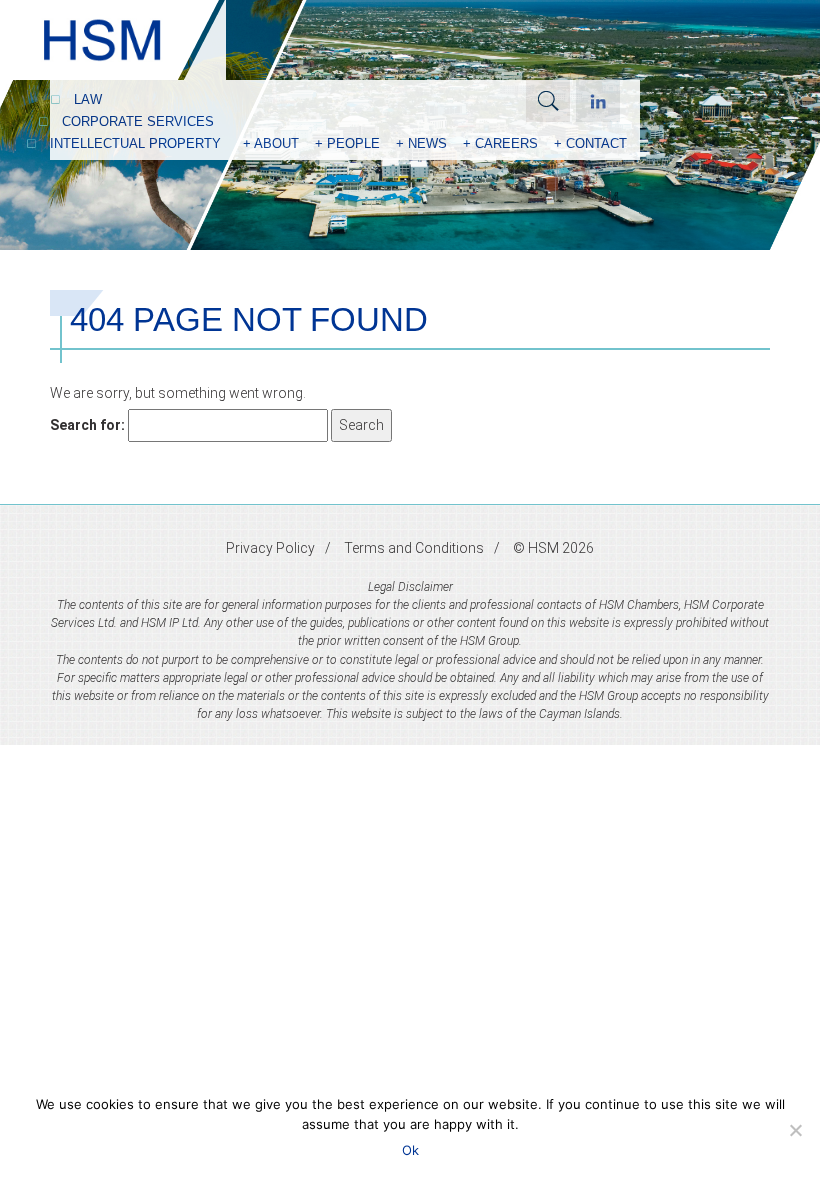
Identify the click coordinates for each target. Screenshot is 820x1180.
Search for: (87, 425)
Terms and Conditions (414, 548)
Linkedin (598, 101)
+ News (421, 143)
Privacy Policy (270, 548)
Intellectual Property (135, 143)
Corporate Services (138, 121)
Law (88, 99)
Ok (410, 1150)
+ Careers (500, 143)
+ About (271, 143)
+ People (347, 143)
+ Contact (590, 143)
